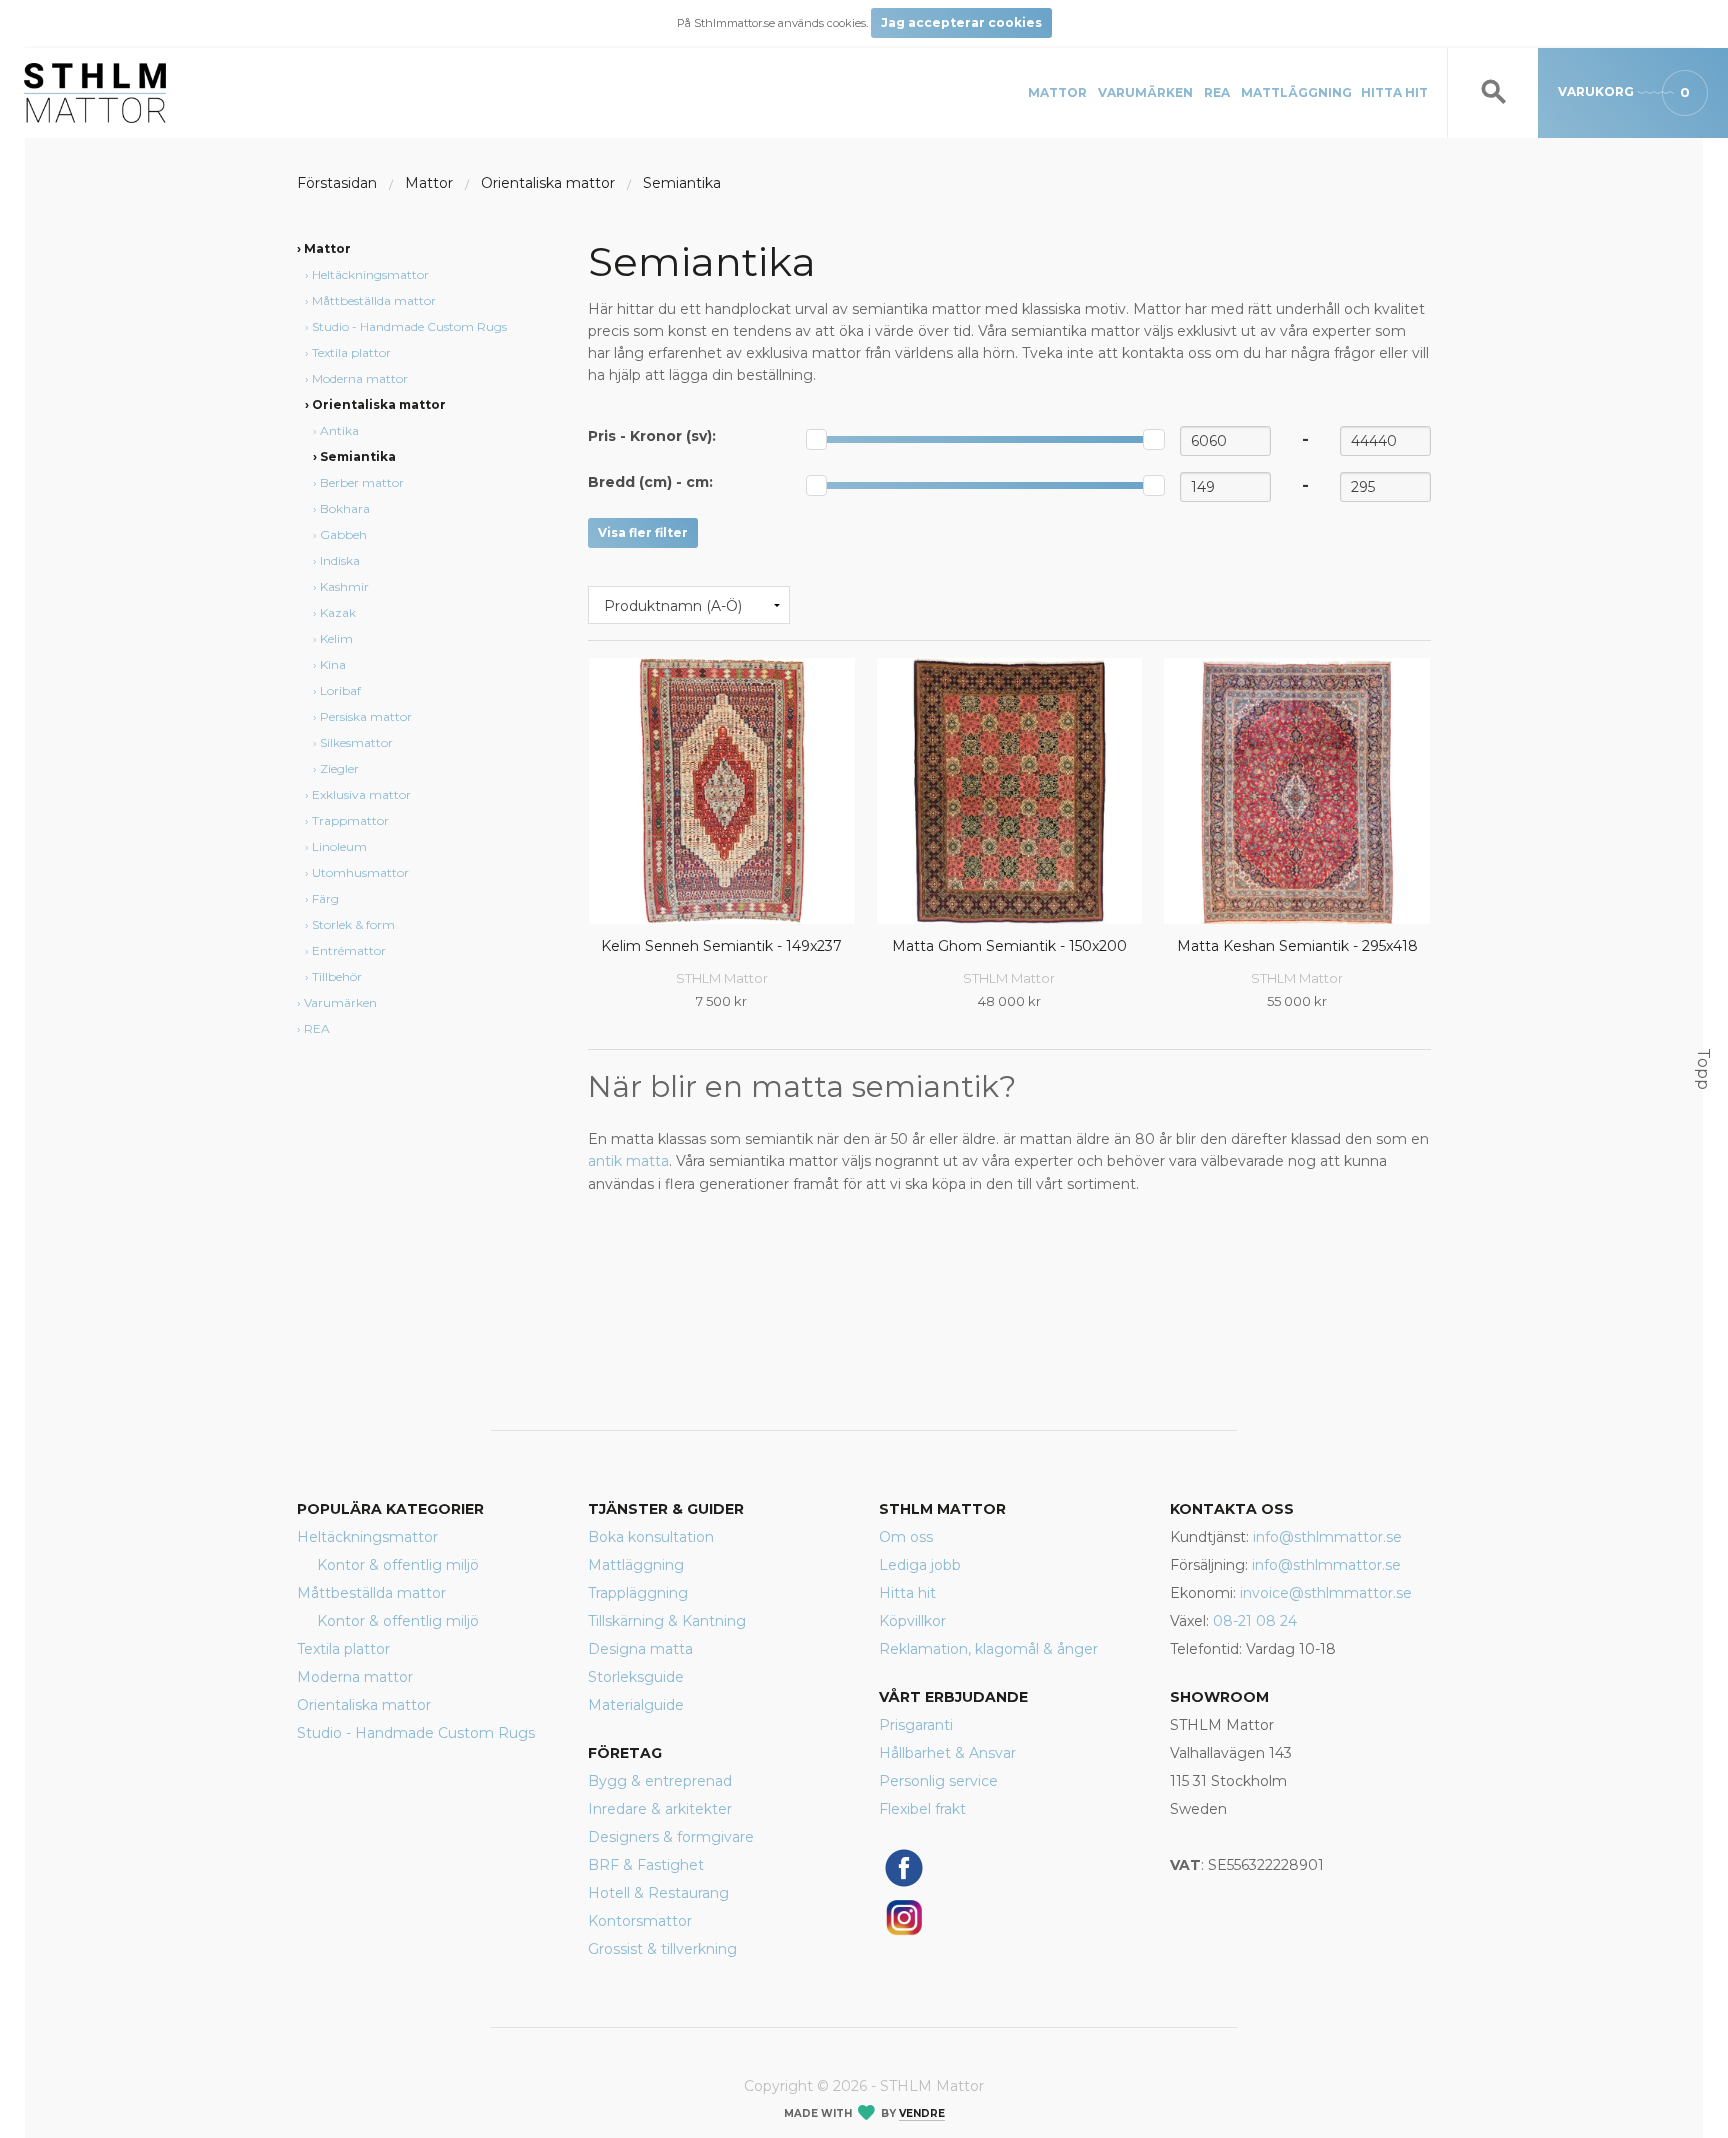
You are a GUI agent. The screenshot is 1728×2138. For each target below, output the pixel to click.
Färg (325, 898)
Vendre (922, 2113)
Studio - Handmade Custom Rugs (409, 326)
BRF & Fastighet (646, 1865)
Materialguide (636, 1705)
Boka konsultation (651, 1537)
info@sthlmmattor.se (1327, 1537)
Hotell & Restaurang (658, 1893)
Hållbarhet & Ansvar (947, 1753)
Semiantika (682, 183)
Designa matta (640, 1649)
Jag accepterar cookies (961, 22)
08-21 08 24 (1255, 1621)
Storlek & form (353, 924)
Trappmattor (350, 820)
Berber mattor (362, 482)
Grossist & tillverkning (662, 1949)
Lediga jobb (920, 1565)
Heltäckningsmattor (370, 274)
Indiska (340, 560)
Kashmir (344, 586)
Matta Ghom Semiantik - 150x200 (1009, 946)
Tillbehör (337, 976)
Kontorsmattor (640, 1921)
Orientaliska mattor (548, 183)
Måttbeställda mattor (374, 300)
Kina (333, 664)
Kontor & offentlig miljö (398, 1565)
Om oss (906, 1537)
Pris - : (652, 436)
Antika (339, 430)
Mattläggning (1296, 92)
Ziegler (339, 768)
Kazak (338, 612)
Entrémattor (349, 950)
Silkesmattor (356, 742)
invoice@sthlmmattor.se (1326, 1593)
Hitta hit (1394, 92)
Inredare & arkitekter (660, 1809)
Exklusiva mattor (361, 794)
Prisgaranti (916, 1725)
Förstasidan (337, 183)
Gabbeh (343, 534)
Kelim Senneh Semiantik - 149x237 (721, 946)
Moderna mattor (360, 378)
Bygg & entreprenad (660, 1781)
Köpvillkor (912, 1621)
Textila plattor (351, 352)
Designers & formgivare (671, 1837)
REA (1217, 92)
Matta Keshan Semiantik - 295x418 (1297, 946)
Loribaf (340, 690)
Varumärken (1145, 92)
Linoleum (339, 846)
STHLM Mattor (722, 978)
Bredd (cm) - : (650, 482)
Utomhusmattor (360, 872)
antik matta (628, 1161)
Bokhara (345, 508)
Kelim (336, 638)
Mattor (1057, 92)
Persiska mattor (366, 716)
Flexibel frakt (922, 1809)
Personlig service (938, 1781)
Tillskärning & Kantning (667, 1621)
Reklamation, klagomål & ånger (988, 1649)
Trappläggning (638, 1593)
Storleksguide (636, 1677)
